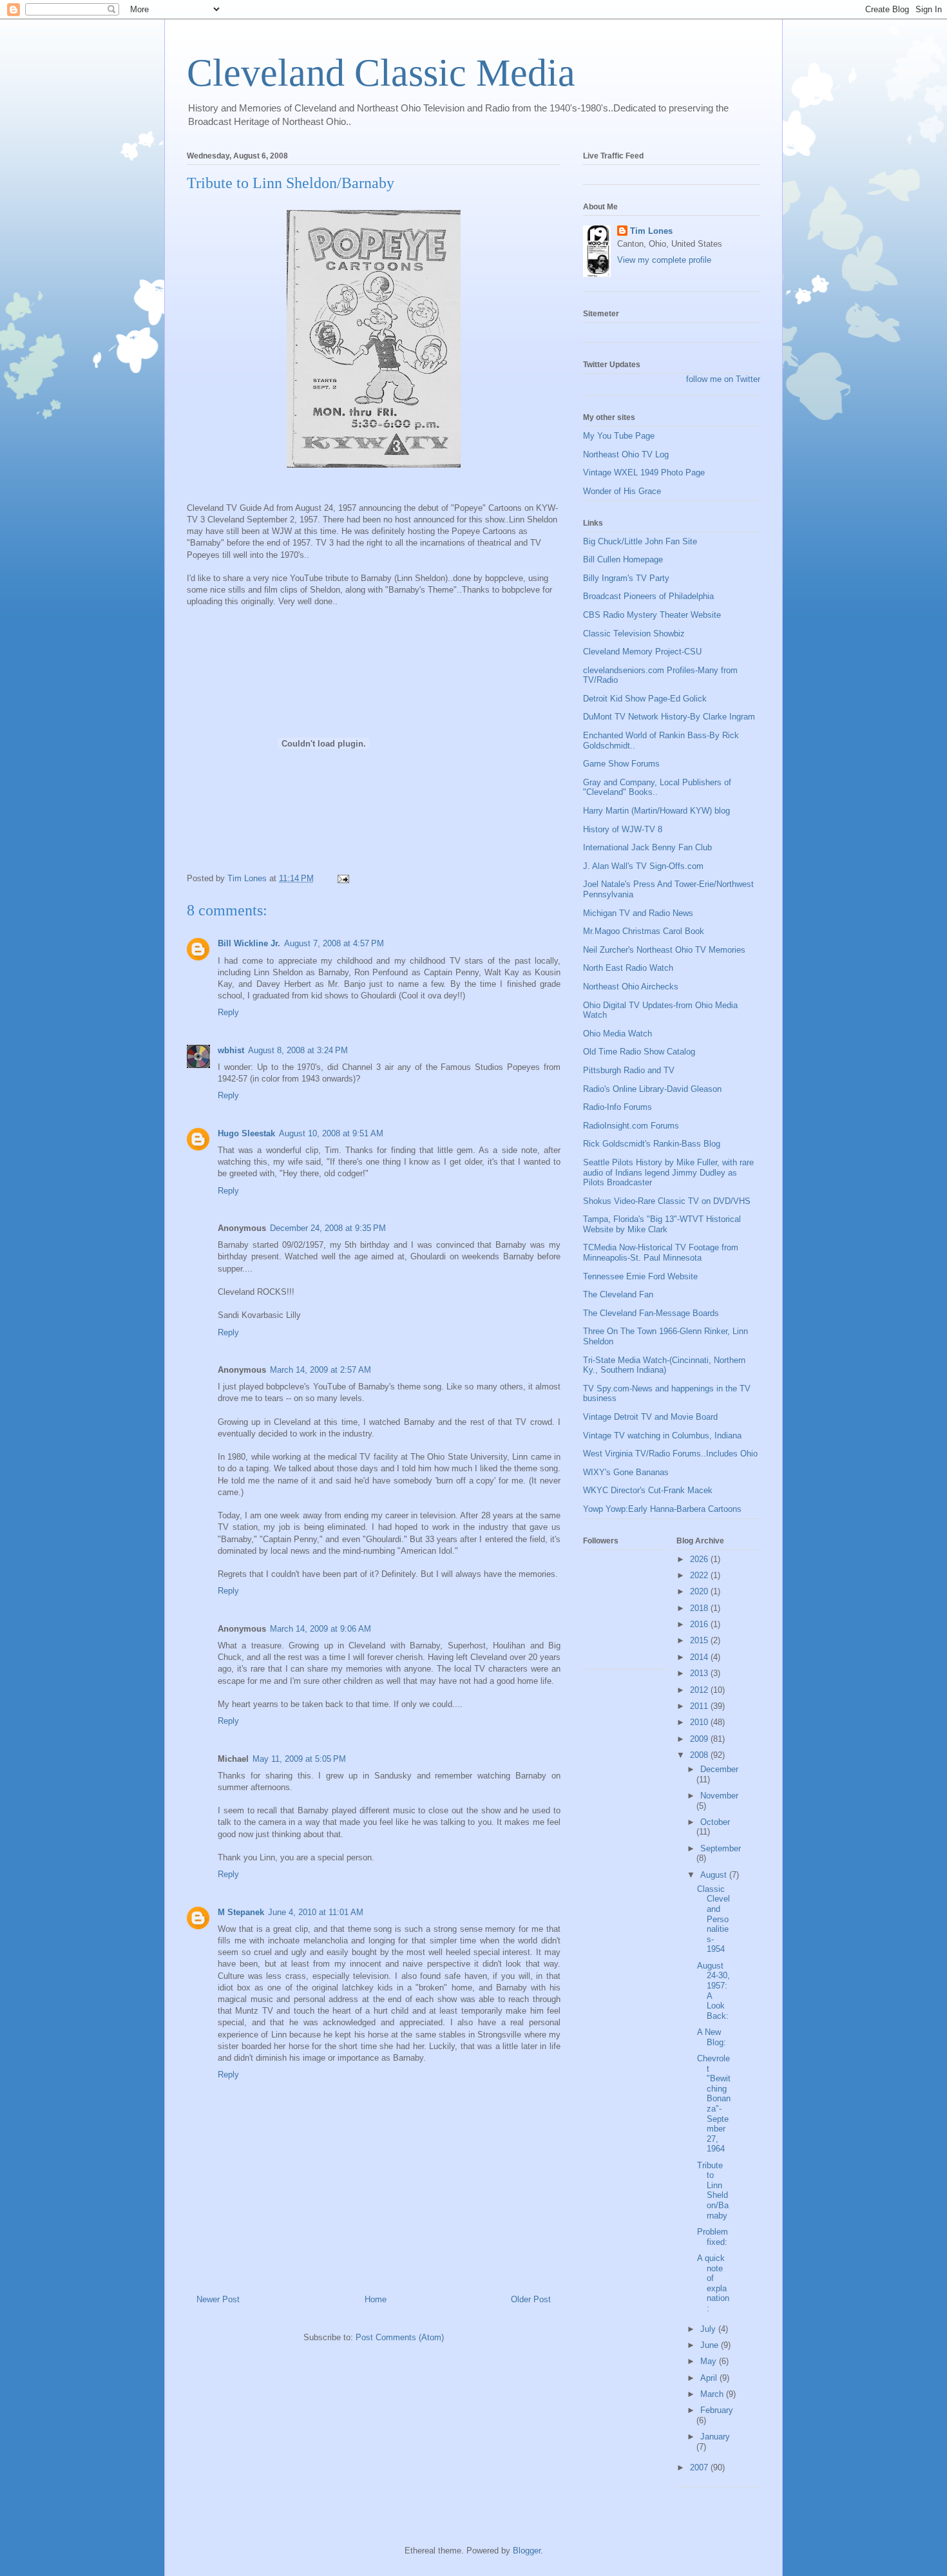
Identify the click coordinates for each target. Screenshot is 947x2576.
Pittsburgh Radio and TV (629, 1070)
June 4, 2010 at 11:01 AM (316, 1912)
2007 (700, 2467)
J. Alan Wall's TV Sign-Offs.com (643, 866)
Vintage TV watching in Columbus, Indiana (662, 1436)
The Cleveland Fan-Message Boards (651, 1313)
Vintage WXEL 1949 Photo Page (644, 472)
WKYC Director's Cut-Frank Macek (648, 1490)
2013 (700, 1673)
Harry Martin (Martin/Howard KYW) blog (656, 811)
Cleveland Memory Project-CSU (642, 652)
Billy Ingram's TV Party (626, 578)
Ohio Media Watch (617, 1034)
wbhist (231, 1050)
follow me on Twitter (723, 379)
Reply (228, 1012)
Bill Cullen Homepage (623, 559)
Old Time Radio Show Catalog (639, 1052)
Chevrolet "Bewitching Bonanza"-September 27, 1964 (714, 2104)
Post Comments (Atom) (400, 2337)
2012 (700, 1690)
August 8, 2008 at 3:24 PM (298, 1050)
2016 (700, 1624)
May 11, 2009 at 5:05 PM (299, 1759)
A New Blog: (712, 2037)
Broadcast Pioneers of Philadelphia (648, 596)
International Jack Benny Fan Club (647, 847)
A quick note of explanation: (713, 2283)
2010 (700, 1722)
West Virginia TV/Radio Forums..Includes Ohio (670, 1454)
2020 (700, 1591)
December (719, 1769)
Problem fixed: (713, 2237)
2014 (700, 1657)
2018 (700, 1608)
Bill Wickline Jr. (249, 943)
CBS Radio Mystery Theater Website (652, 615)
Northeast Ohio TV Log (626, 454)
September (721, 1848)
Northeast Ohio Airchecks (631, 987)
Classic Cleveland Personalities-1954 (713, 1919)
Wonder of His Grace (622, 491)
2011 (700, 1706)
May (710, 2361)
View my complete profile (664, 260)
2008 (700, 1755)
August (715, 1875)
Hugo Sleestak (246, 1133)
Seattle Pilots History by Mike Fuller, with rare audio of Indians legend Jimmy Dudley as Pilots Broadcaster (668, 1172)
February (717, 2410)
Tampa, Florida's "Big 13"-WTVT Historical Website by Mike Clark (662, 1224)
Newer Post (218, 2299)
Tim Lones (651, 231)
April (710, 2378)
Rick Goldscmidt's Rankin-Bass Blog (652, 1144)
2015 (700, 1640)
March (713, 2394)
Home (376, 2299)
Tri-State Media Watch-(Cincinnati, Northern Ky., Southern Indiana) (664, 1365)
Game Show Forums (621, 764)
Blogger (527, 2551)
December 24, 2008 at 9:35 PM (328, 1228)
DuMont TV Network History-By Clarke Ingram (669, 717)
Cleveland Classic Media (381, 73)
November (719, 1796)
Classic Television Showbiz (634, 634)
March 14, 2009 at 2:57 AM (320, 1370)
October (715, 1822)
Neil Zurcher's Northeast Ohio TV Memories (664, 950)
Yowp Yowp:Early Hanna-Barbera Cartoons (662, 1509)
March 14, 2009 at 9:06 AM (320, 1629)
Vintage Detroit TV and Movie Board (650, 1417)
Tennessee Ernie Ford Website (640, 1276)
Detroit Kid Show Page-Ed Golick (645, 699)
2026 (700, 1559)
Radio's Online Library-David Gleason (652, 1089)
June (711, 2345)
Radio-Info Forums (617, 1107)
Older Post (531, 2299)
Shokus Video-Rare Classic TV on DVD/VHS (667, 1201)
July (709, 2329)
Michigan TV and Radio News (638, 913)
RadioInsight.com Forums (631, 1126)
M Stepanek (241, 1912)
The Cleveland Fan (618, 1294)
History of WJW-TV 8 (623, 829)
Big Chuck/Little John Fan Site (640, 541)
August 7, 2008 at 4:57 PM (334, 943)
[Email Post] (342, 878)
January (715, 2437)
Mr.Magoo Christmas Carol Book (644, 931)
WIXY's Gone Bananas (626, 1472)
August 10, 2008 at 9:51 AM (331, 1133)
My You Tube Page (619, 436)
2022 (700, 1575)
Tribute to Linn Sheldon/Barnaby (713, 2190)
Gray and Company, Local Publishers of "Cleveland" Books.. (657, 787)
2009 (700, 1739)
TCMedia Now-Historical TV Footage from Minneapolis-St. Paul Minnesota (661, 1253)
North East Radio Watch (628, 968)
